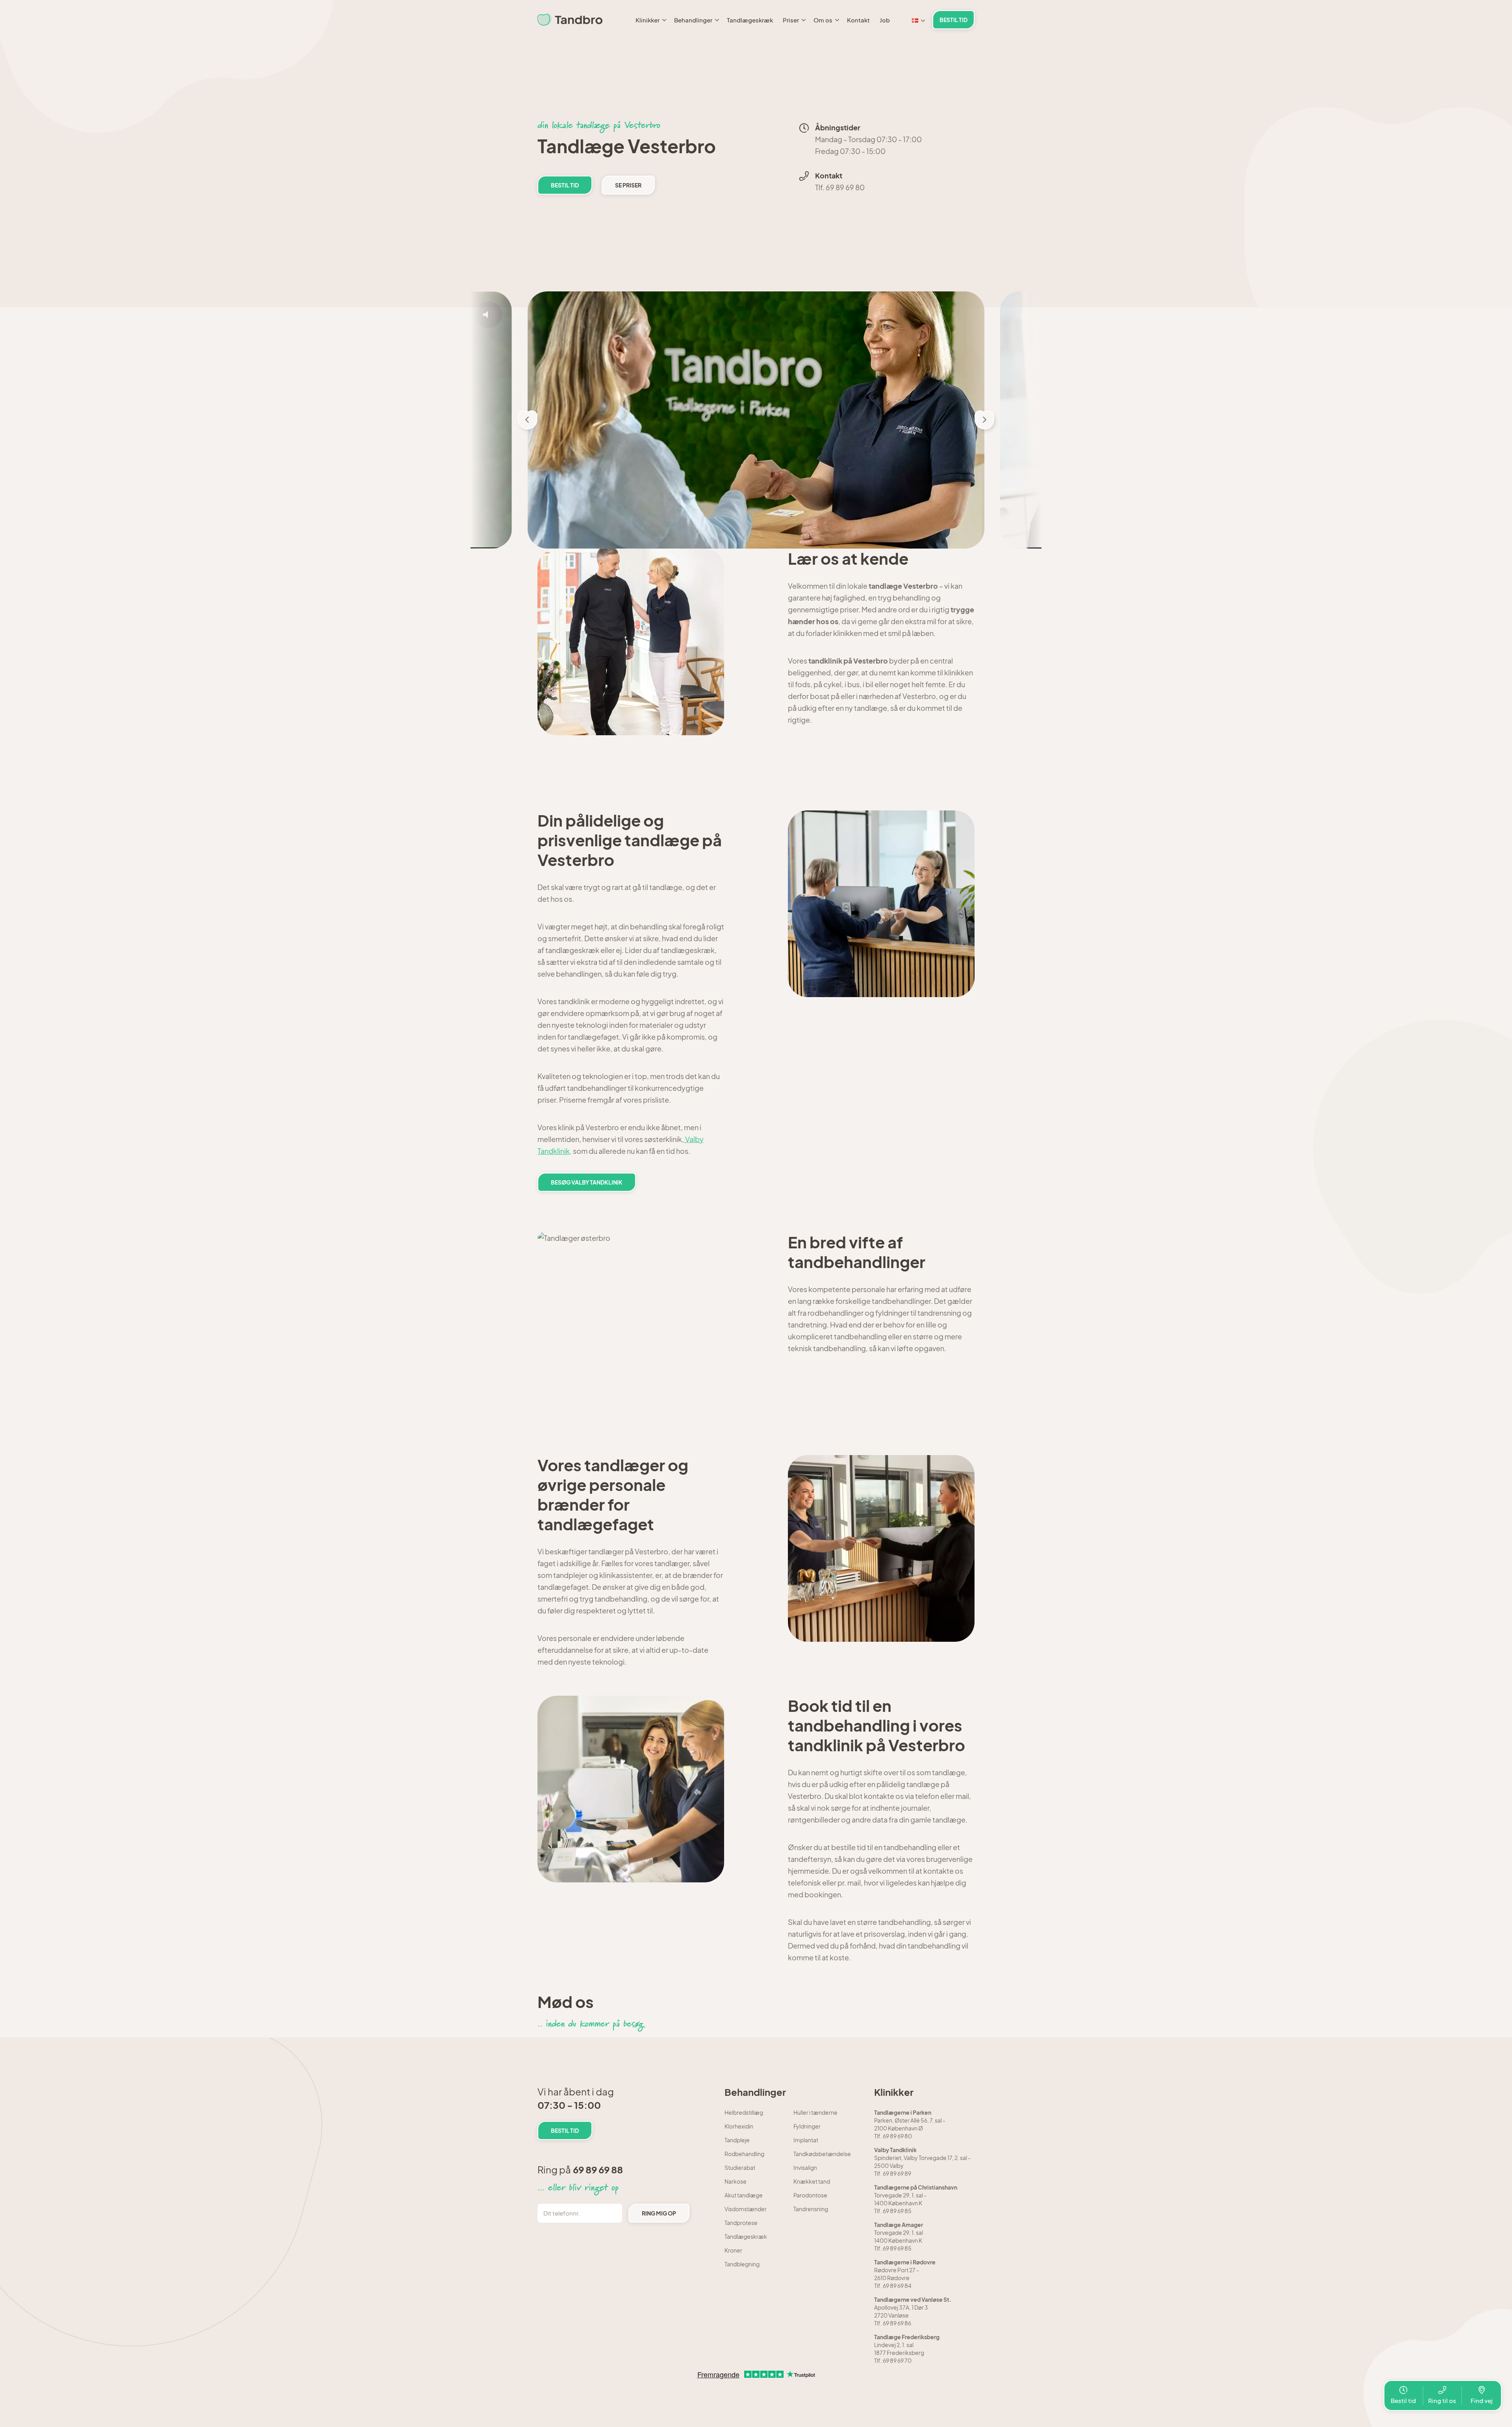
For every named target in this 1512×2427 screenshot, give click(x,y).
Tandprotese (741, 2223)
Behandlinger (693, 20)
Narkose (736, 2181)
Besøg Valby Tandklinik (587, 1182)
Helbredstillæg (744, 2112)
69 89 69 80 (845, 187)
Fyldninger (807, 2126)
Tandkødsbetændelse (822, 2154)
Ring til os (1442, 2400)
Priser (791, 20)
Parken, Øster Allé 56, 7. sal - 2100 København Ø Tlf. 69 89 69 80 (910, 2124)
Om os (823, 20)
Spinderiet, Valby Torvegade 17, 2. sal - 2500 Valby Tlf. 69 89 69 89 (922, 2162)
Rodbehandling (744, 2154)
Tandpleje (737, 2140)
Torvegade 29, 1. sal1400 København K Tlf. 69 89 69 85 (899, 2236)
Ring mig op (659, 2213)
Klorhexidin (739, 2126)
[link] (570, 20)
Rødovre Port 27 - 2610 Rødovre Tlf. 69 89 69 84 (905, 2274)
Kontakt (858, 20)
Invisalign (805, 2167)
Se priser (628, 185)
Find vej (1482, 2400)
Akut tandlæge (744, 2195)
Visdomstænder (746, 2209)
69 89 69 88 (598, 2169)
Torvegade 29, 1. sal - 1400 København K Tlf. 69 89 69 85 (916, 2199)
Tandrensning (811, 2209)
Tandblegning (742, 2264)
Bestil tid (1403, 2400)
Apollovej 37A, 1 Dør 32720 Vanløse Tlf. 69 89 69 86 (913, 2311)
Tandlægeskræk (750, 20)
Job (885, 20)
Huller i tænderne (815, 2112)
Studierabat (740, 2167)
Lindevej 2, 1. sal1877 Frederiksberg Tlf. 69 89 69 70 (907, 2349)
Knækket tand (812, 2181)
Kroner (733, 2250)
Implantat (806, 2140)
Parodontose (810, 2195)
